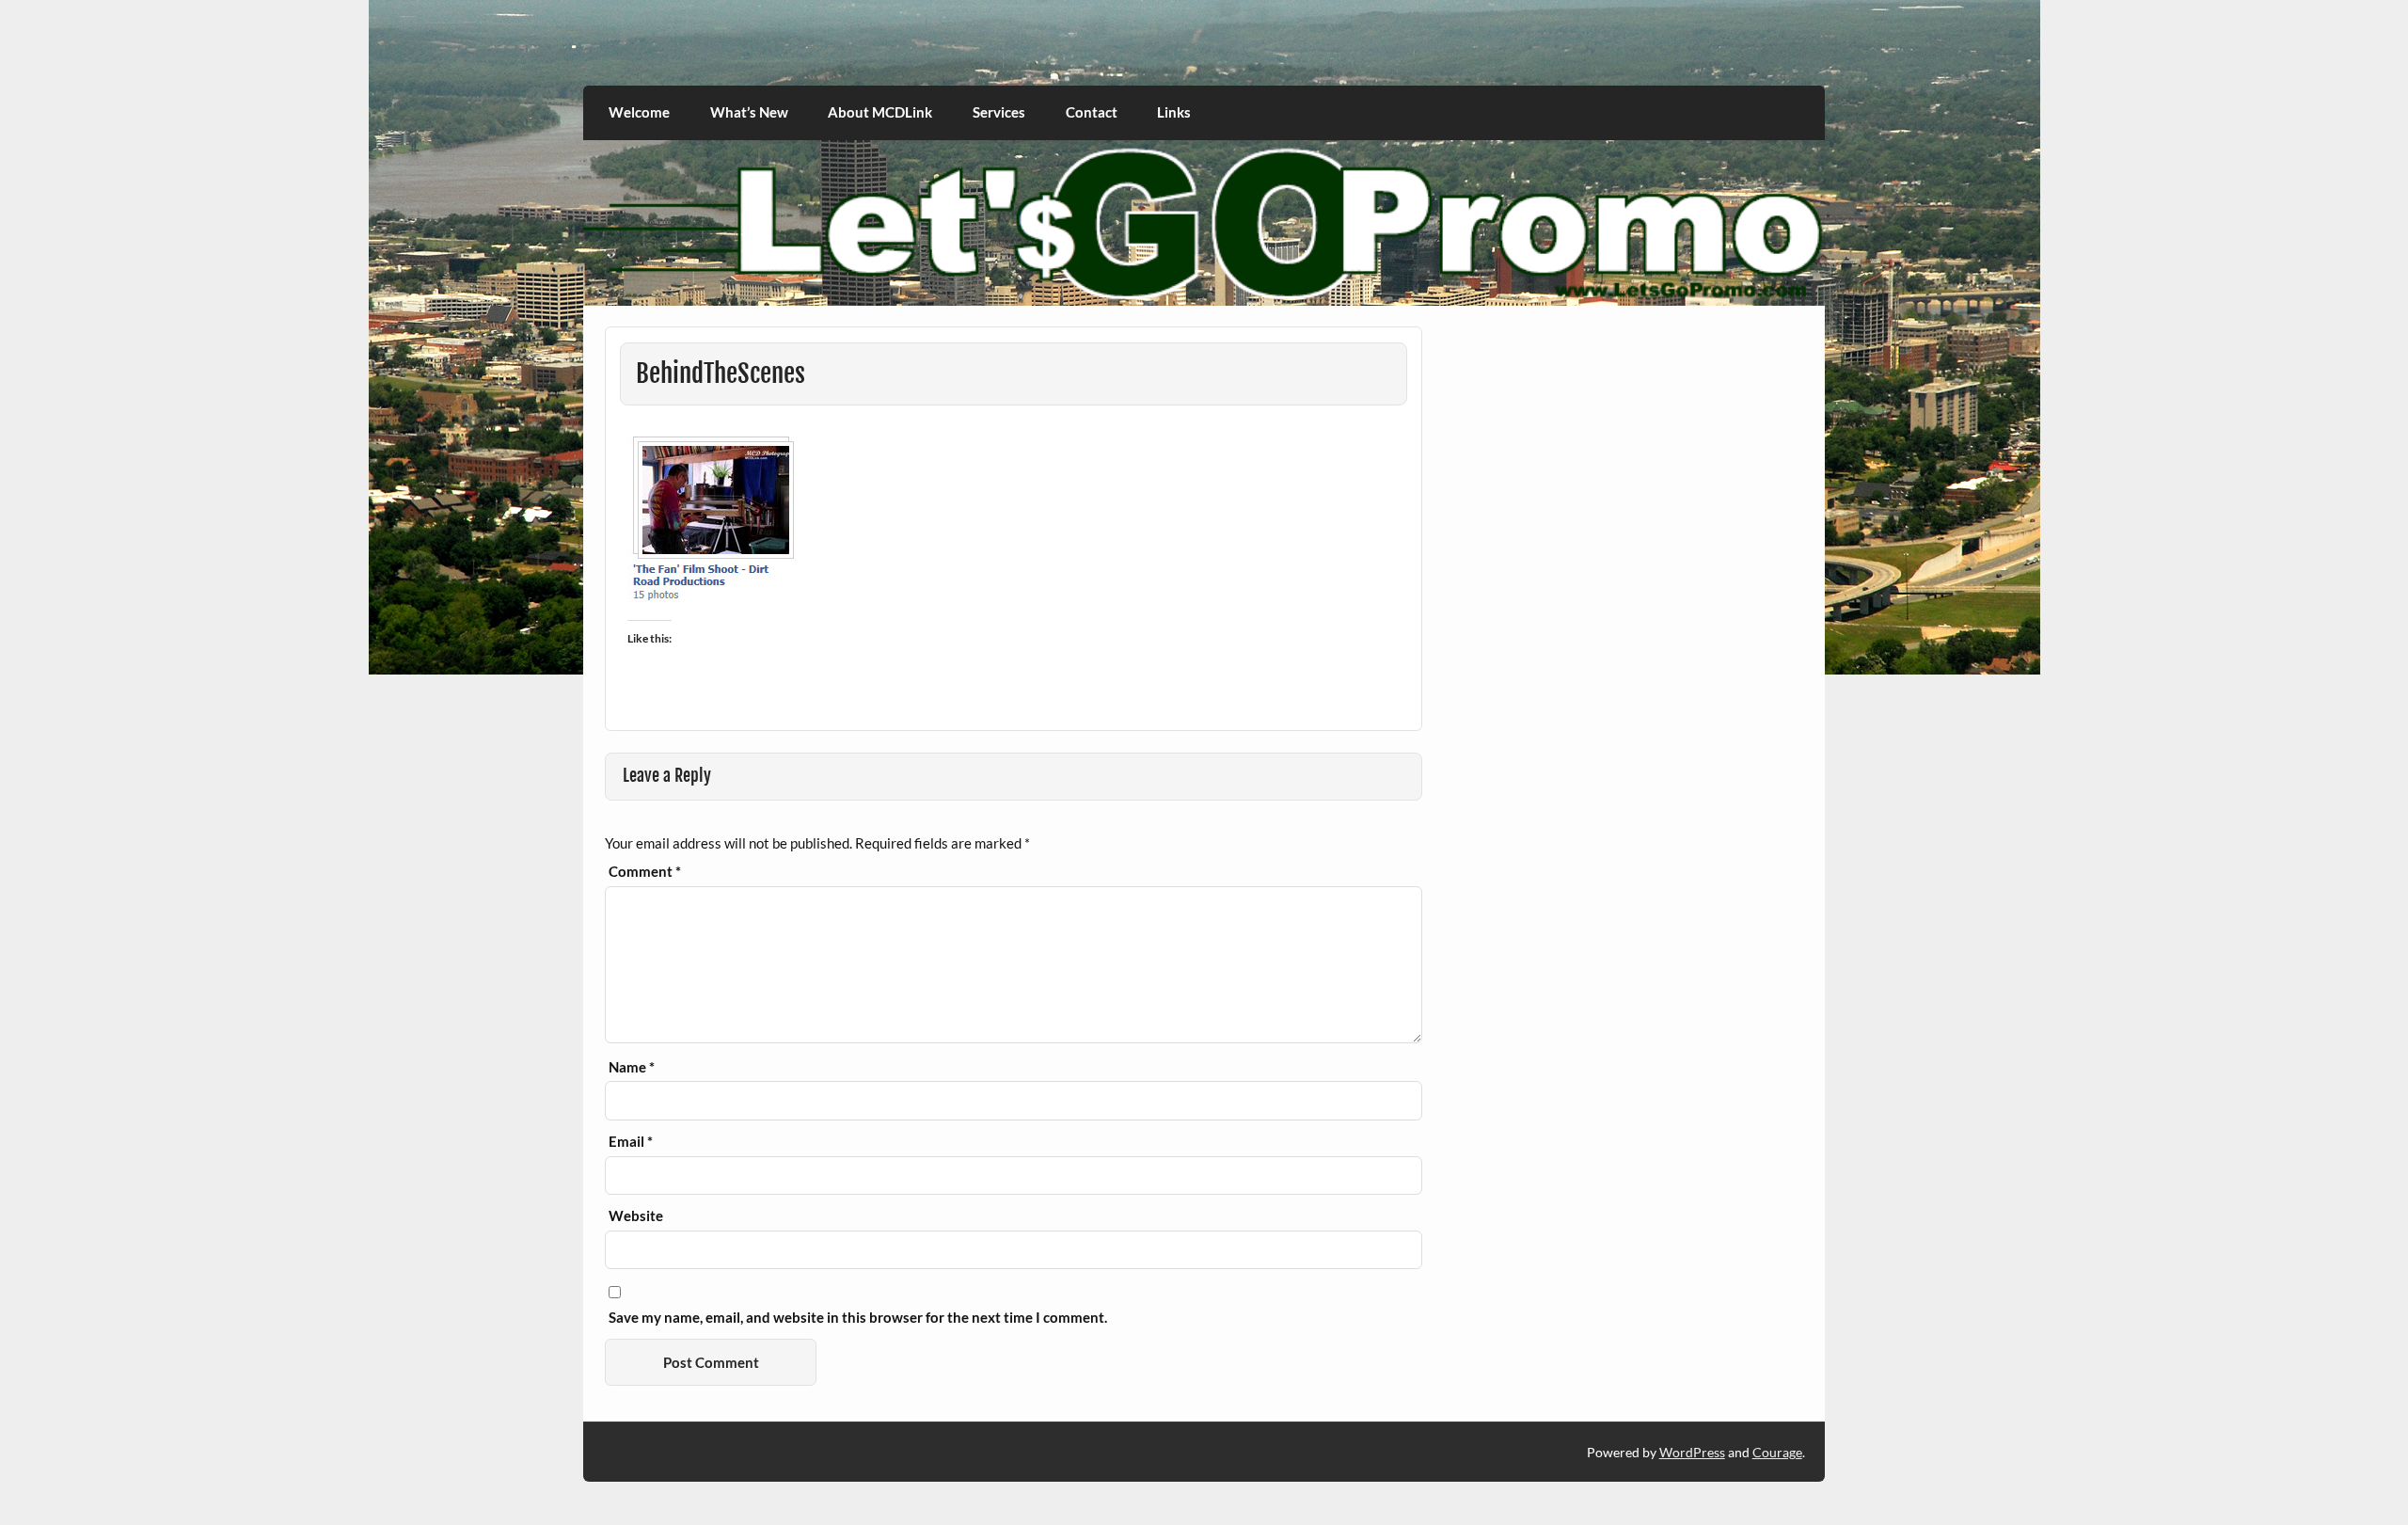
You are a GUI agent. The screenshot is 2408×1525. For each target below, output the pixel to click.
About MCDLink (880, 112)
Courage (1777, 1452)
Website (636, 1216)
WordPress (1692, 1452)
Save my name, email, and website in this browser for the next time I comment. (858, 1318)
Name (632, 1067)
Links (1174, 112)
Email (631, 1142)
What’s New (749, 112)
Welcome (639, 112)
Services (999, 112)
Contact (1092, 112)
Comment (645, 872)
